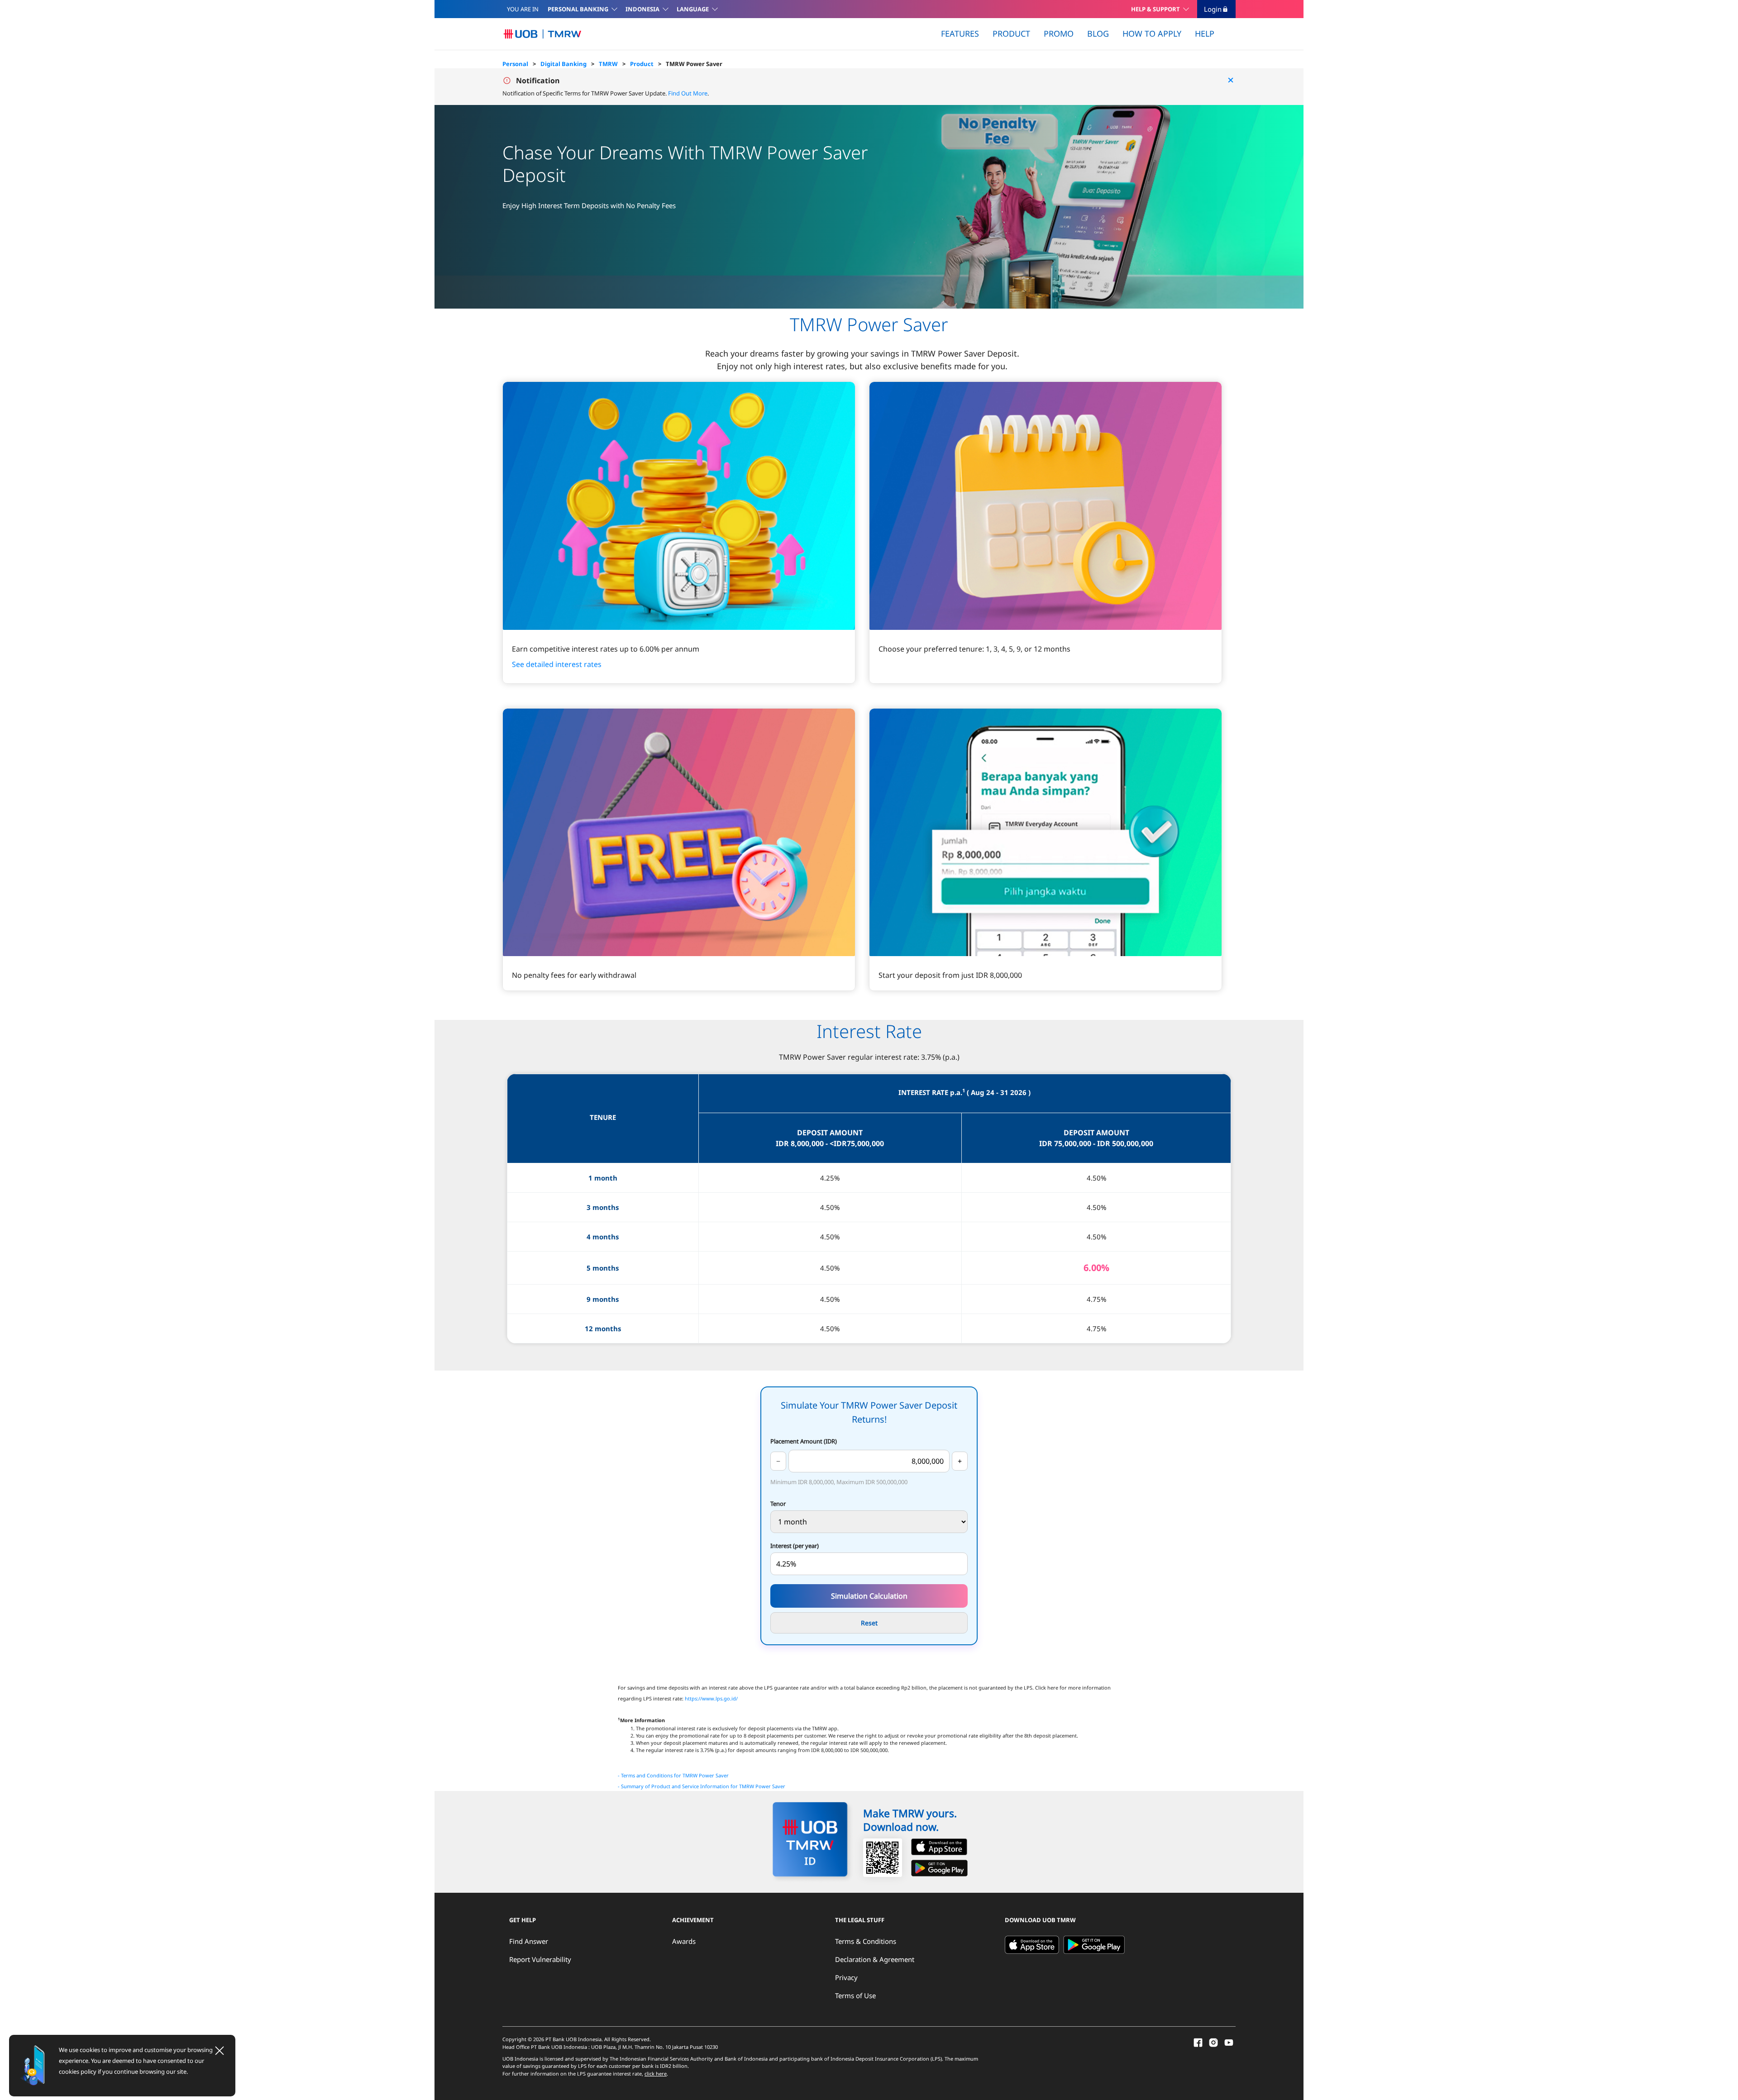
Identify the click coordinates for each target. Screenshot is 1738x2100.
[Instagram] (1213, 2042)
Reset (869, 1623)
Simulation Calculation (869, 1596)
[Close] (220, 2051)
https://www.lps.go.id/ (711, 1699)
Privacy (846, 1977)
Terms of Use (855, 1995)
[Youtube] (1229, 2042)
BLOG (1098, 33)
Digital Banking (563, 64)
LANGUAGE (693, 9)
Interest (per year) (795, 1546)
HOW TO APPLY (1152, 33)
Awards (684, 1941)
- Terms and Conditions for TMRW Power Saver (673, 1776)
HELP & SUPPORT (1155, 9)
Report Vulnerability (540, 1959)
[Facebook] (1198, 2042)
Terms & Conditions (866, 1941)
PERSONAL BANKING (578, 9)
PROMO (1059, 33)
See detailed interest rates (557, 664)
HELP (1205, 33)
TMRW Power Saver (694, 64)
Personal (515, 64)
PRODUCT (1011, 33)
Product (642, 64)
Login (1213, 9)
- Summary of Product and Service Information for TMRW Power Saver (702, 1786)
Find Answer (529, 1941)
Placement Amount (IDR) (804, 1441)
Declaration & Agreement (875, 1959)
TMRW (608, 64)
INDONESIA (642, 9)
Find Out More (687, 93)
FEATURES (960, 33)
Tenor (778, 1504)
